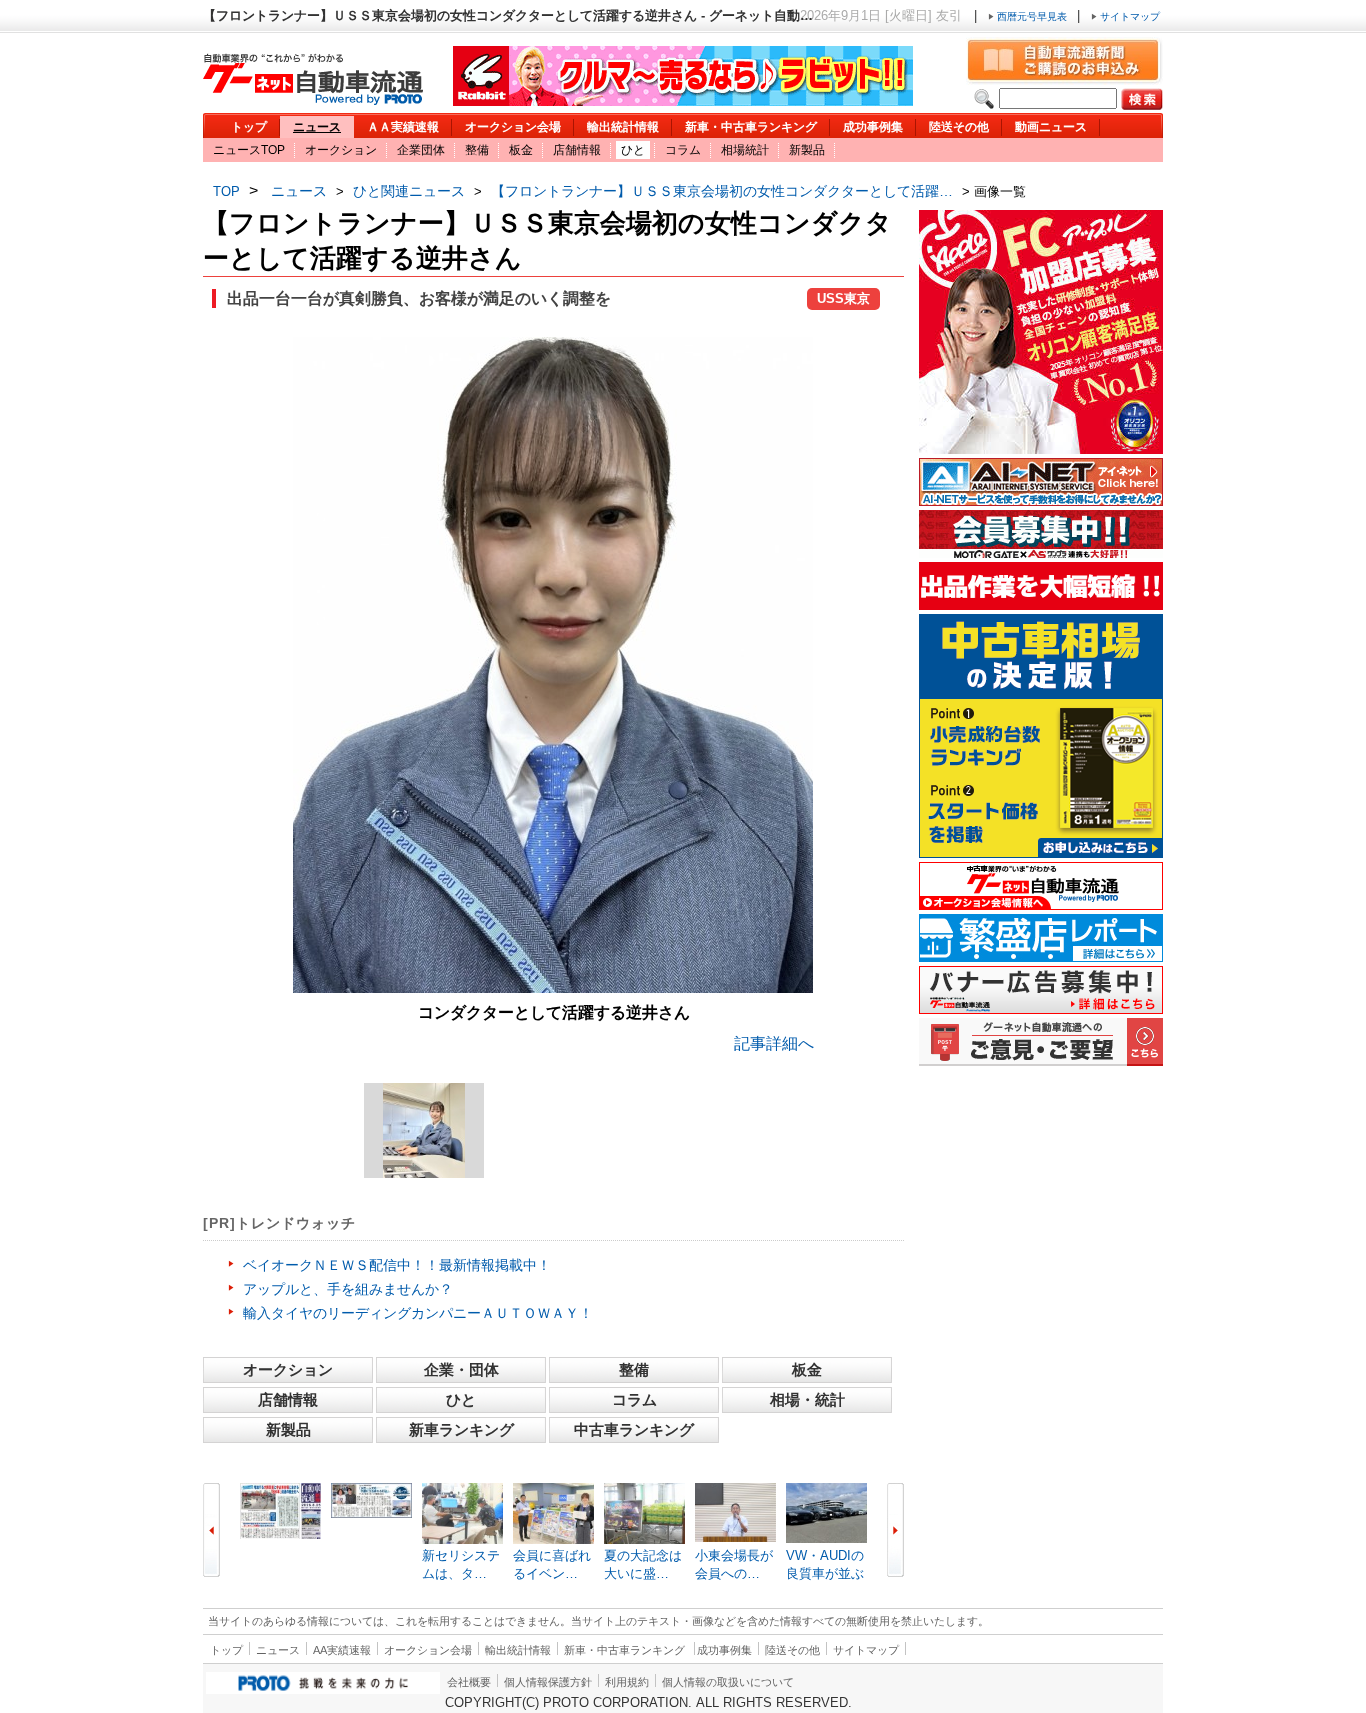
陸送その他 (959, 127)
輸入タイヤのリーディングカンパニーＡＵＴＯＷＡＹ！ (418, 1313)
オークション (341, 150)
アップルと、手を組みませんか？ (348, 1289)
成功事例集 (873, 127)
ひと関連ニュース (409, 191)
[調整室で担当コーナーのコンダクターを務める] (423, 1130)
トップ (249, 127)
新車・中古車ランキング (751, 127)
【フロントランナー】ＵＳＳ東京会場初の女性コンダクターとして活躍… (722, 191)
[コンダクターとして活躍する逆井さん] (553, 987)
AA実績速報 (342, 1650)
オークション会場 (513, 127)
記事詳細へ (774, 1043)
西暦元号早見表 (1032, 16)
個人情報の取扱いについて (728, 1682)
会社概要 (469, 1682)
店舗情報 (577, 150)
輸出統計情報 (623, 127)
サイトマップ (1128, 16)
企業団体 (421, 150)
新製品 (807, 150)
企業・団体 (461, 1369)
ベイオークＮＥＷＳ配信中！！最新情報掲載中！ (397, 1265)
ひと (633, 150)
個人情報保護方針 (548, 1682)
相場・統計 (807, 1399)
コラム (683, 150)
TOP (226, 191)
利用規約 (627, 1682)
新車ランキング (461, 1429)
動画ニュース (1051, 127)
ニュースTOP (249, 150)
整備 (477, 150)
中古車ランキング (634, 1429)
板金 (521, 150)
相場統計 (745, 150)
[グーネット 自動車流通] (313, 99)
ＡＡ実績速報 (403, 127)
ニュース (317, 127)
